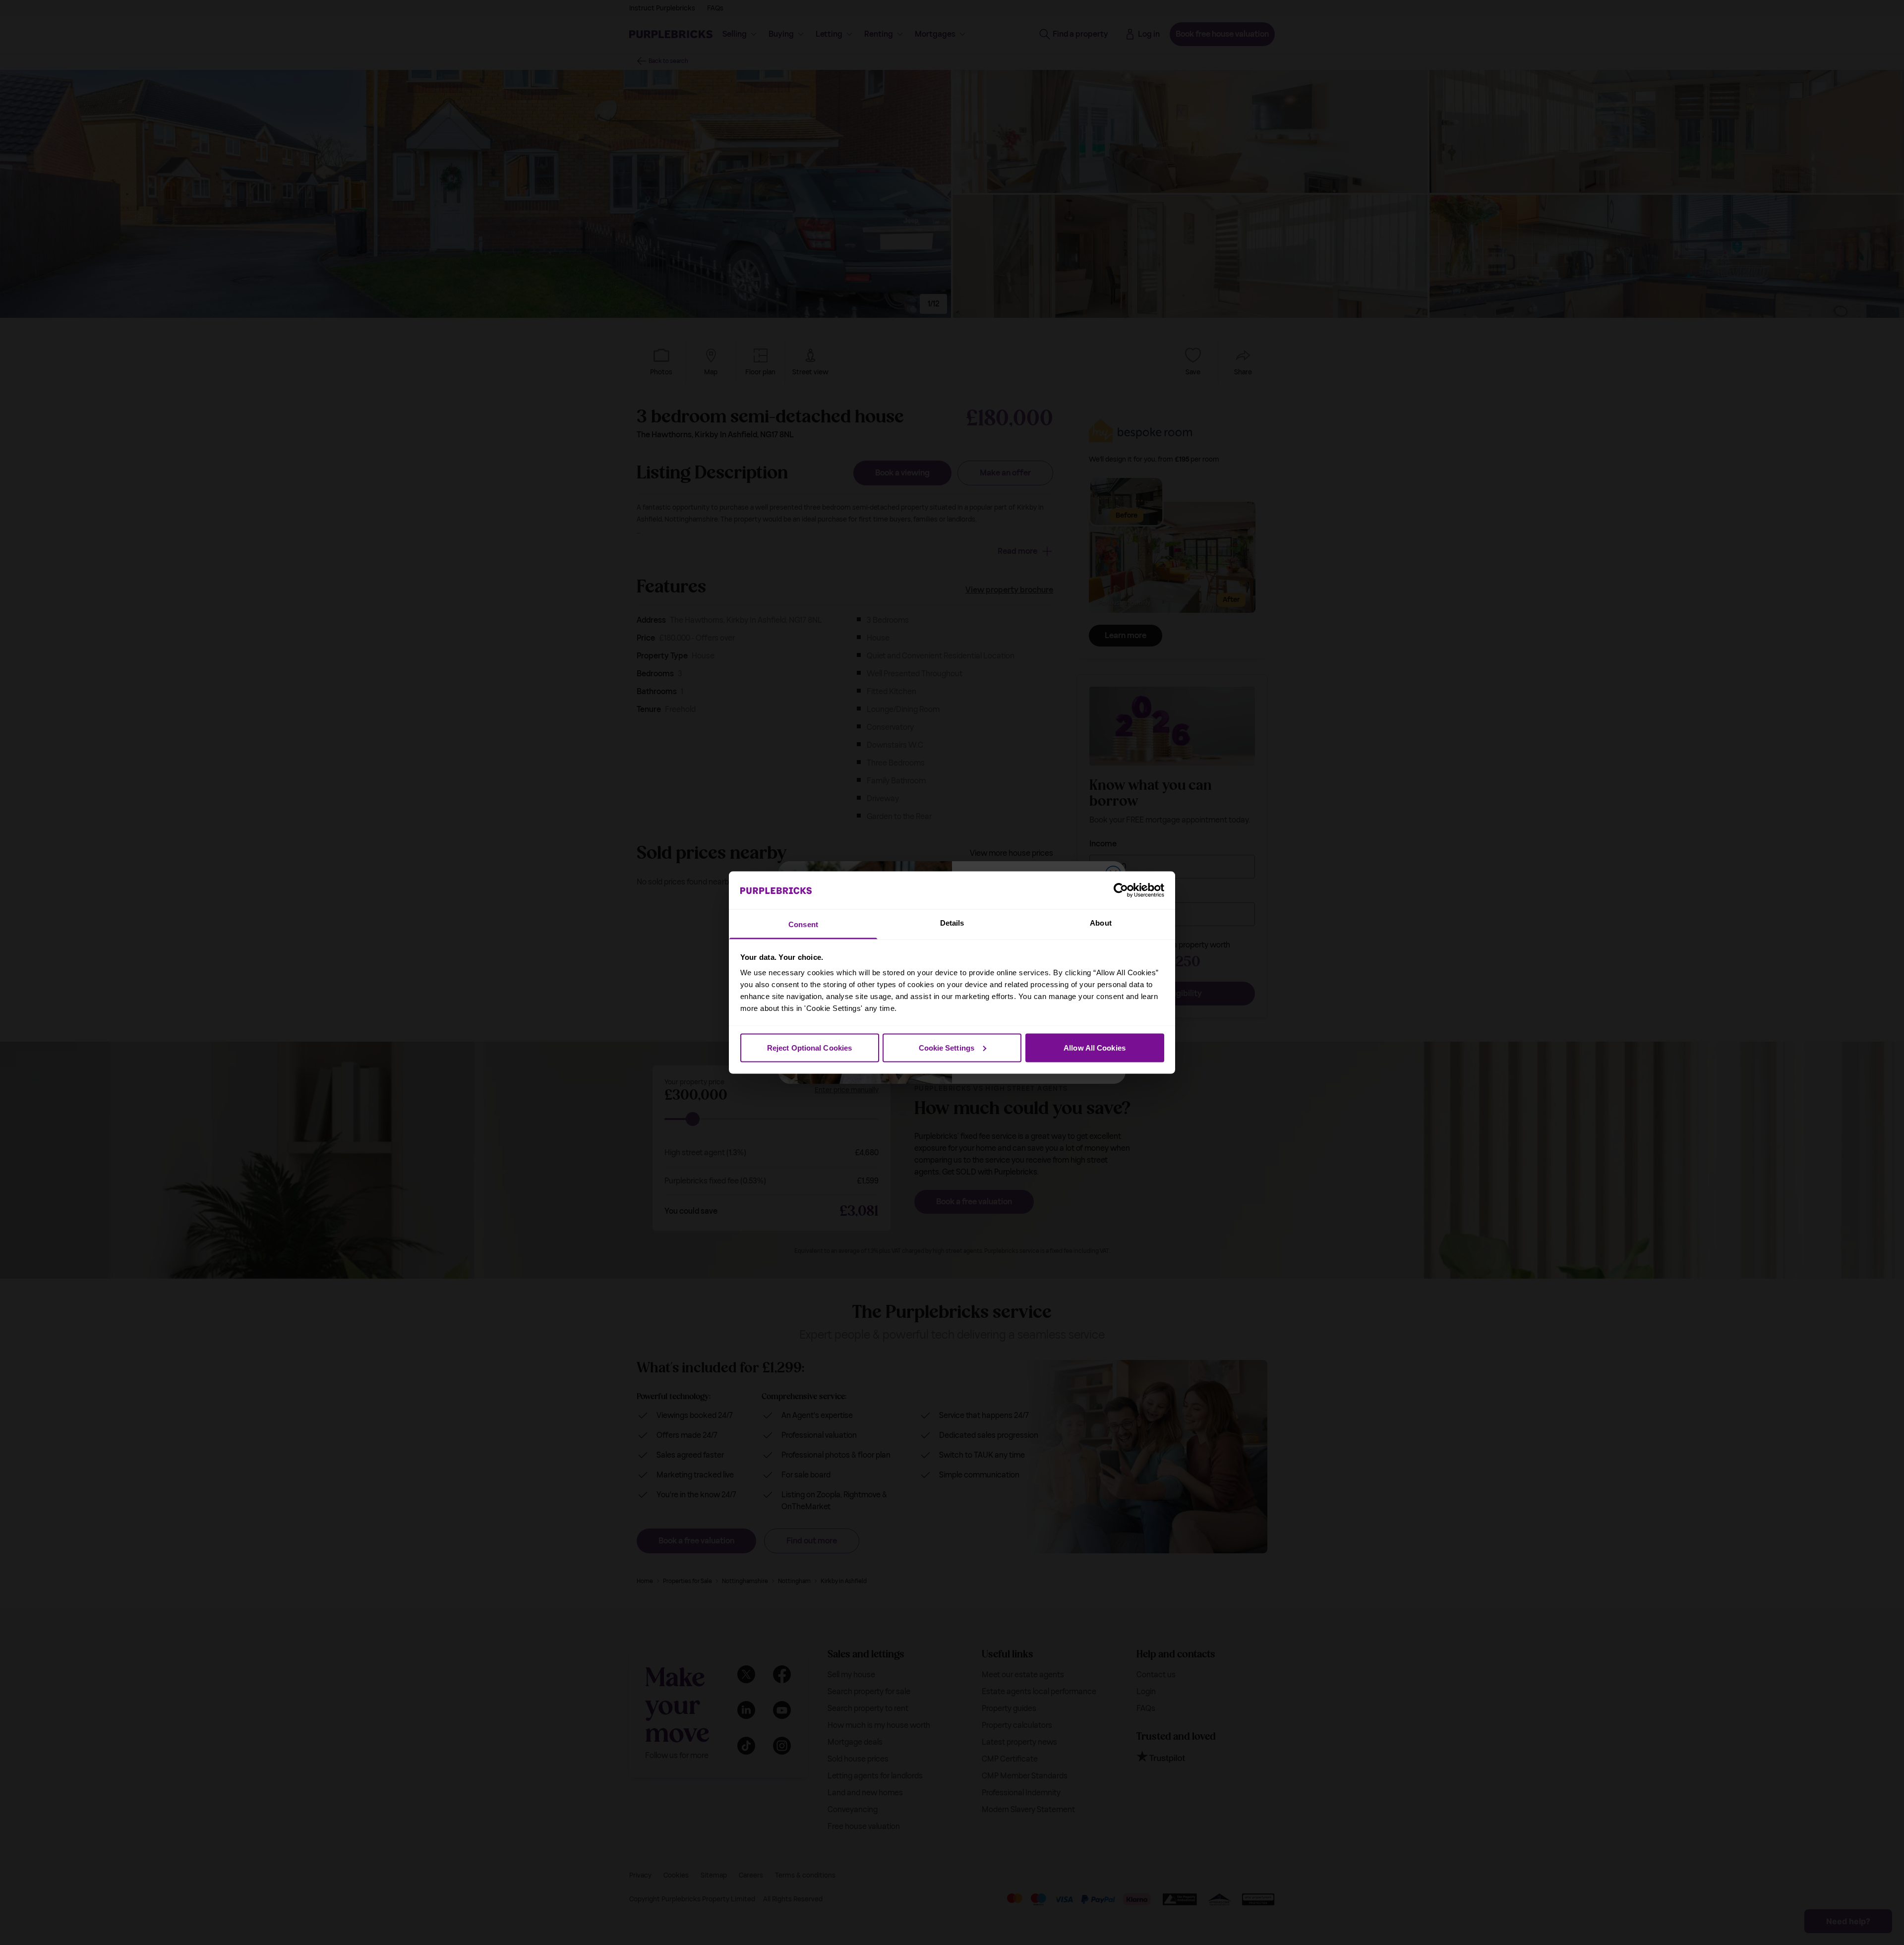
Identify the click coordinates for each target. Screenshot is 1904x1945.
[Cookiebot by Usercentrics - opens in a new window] (1121, 890)
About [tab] (1101, 923)
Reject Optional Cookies (809, 1047)
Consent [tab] (803, 924)
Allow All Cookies (1095, 1047)
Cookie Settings (947, 1047)
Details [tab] (952, 923)
